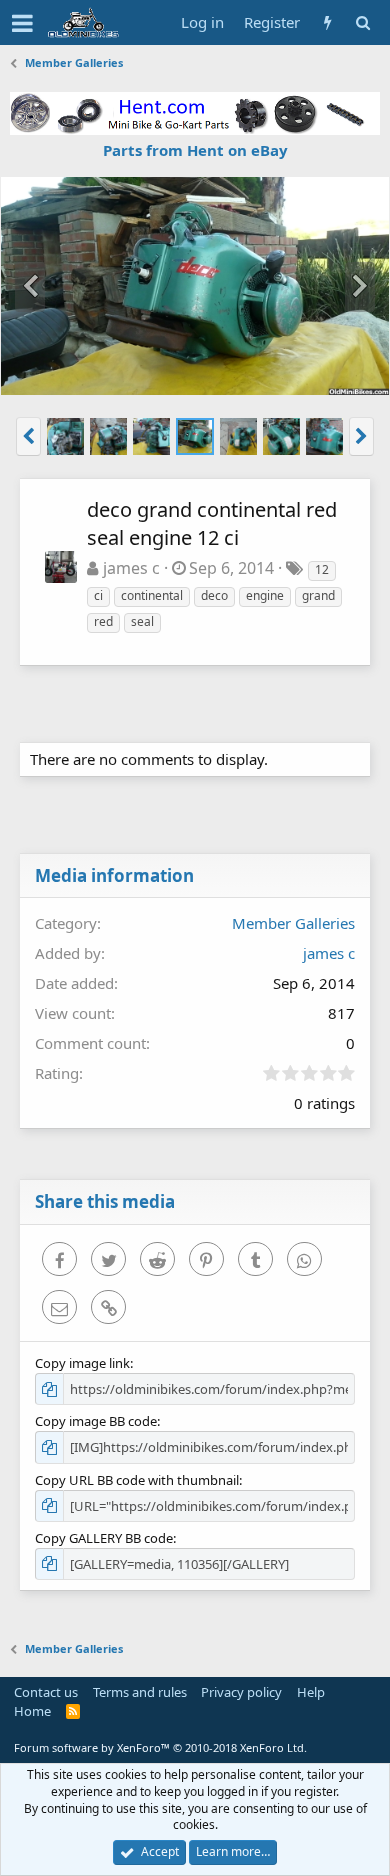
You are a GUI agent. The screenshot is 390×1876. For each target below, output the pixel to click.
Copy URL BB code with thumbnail (137, 1480)
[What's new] (327, 22)
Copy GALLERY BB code (104, 1538)
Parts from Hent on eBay (195, 150)
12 (322, 569)
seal (142, 621)
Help (311, 1692)
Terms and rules (140, 1692)
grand (318, 595)
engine (265, 595)
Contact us (46, 1692)
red (103, 621)
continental (152, 595)
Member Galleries (293, 923)
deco (214, 595)
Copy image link (82, 1363)
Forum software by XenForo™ (160, 1747)
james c (131, 568)
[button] (22, 23)
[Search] (362, 22)
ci (98, 595)
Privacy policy (241, 1692)
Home (32, 1711)
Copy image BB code (96, 1421)
